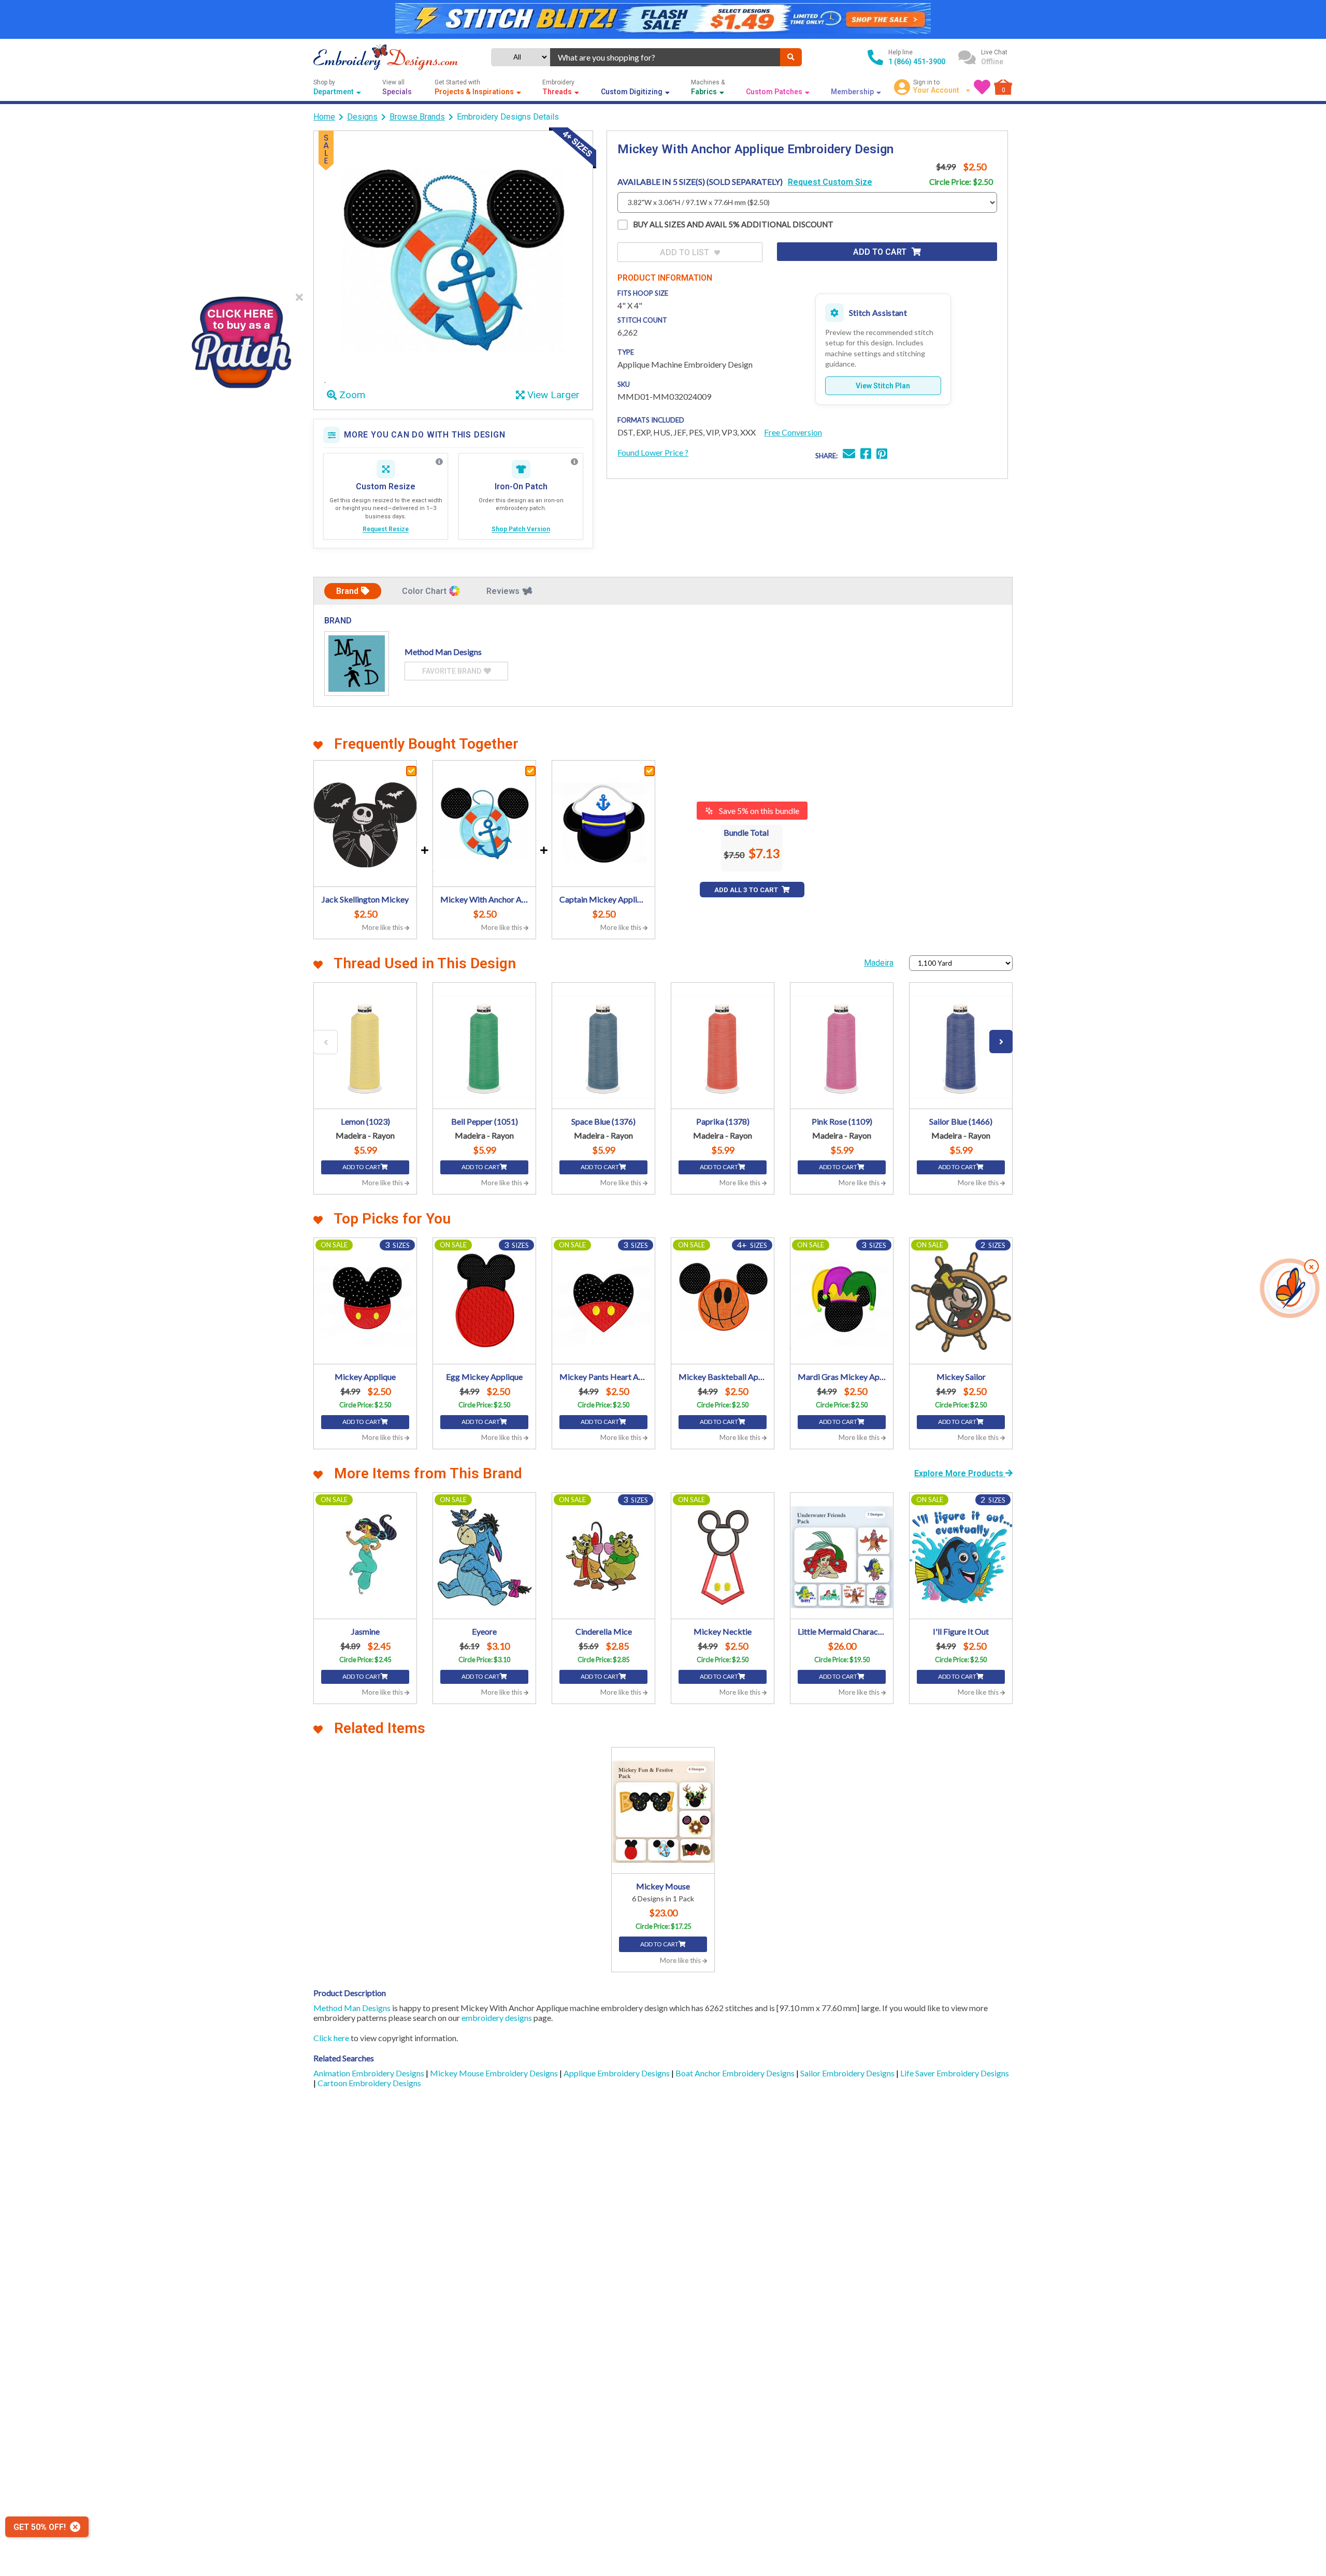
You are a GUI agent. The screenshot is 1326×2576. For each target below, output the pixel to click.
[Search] (791, 57)
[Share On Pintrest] (882, 455)
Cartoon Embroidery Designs (369, 2083)
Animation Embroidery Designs (370, 2073)
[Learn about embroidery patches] (574, 462)
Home (324, 117)
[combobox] (665, 57)
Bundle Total (746, 832)
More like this (383, 927)
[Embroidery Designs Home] (386, 57)
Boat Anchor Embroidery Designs (736, 2073)
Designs (362, 117)
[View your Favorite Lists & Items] (982, 87)
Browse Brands (417, 117)
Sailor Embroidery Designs (848, 2073)
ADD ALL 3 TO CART (747, 890)
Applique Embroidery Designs (617, 2073)
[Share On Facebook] (866, 455)
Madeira (879, 963)
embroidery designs (497, 2018)
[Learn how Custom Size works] (439, 462)
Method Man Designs (352, 2008)
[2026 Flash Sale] (663, 19)
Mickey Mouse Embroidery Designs (495, 2073)
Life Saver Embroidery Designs (955, 2073)
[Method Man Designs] (357, 664)
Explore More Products (960, 1473)
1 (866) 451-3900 (917, 62)
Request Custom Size (830, 182)
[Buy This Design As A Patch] (241, 339)
